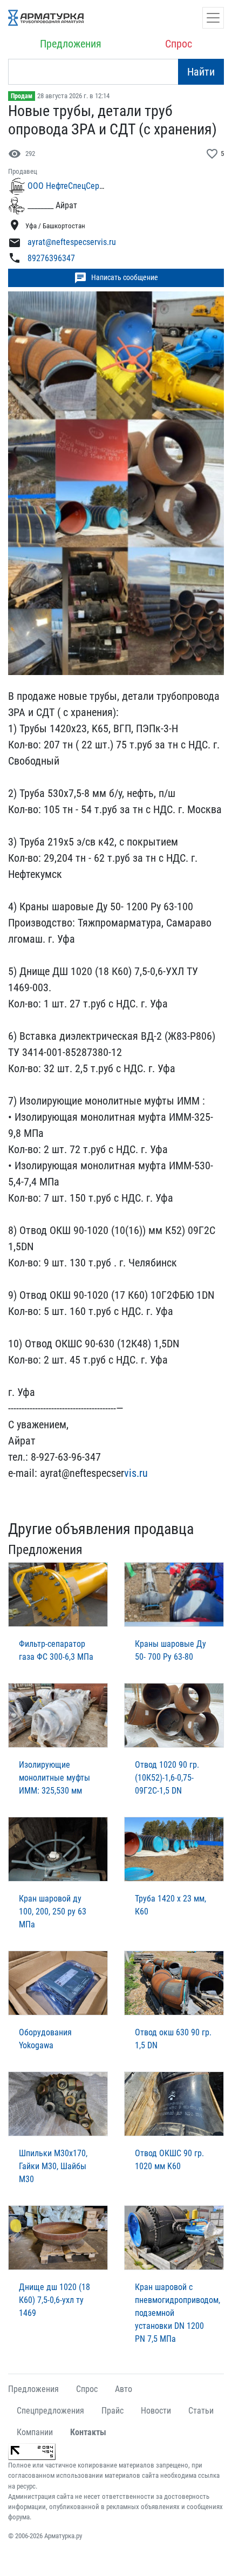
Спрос (179, 44)
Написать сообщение (116, 278)
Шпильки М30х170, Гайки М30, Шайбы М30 (53, 2166)
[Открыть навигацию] (213, 18)
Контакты (88, 2432)
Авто (124, 2389)
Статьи (201, 2411)
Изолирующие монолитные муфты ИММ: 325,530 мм (54, 1778)
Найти (201, 72)
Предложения (71, 44)
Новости (156, 2411)
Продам (22, 96)
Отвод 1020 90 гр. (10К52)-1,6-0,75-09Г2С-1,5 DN (167, 1778)
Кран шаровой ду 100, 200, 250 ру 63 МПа (53, 1911)
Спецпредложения (50, 2411)
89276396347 (51, 258)
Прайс (112, 2411)
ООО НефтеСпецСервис (70, 186)
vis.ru (136, 1473)
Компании (35, 2432)
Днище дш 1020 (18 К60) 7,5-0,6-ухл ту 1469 (54, 2300)
